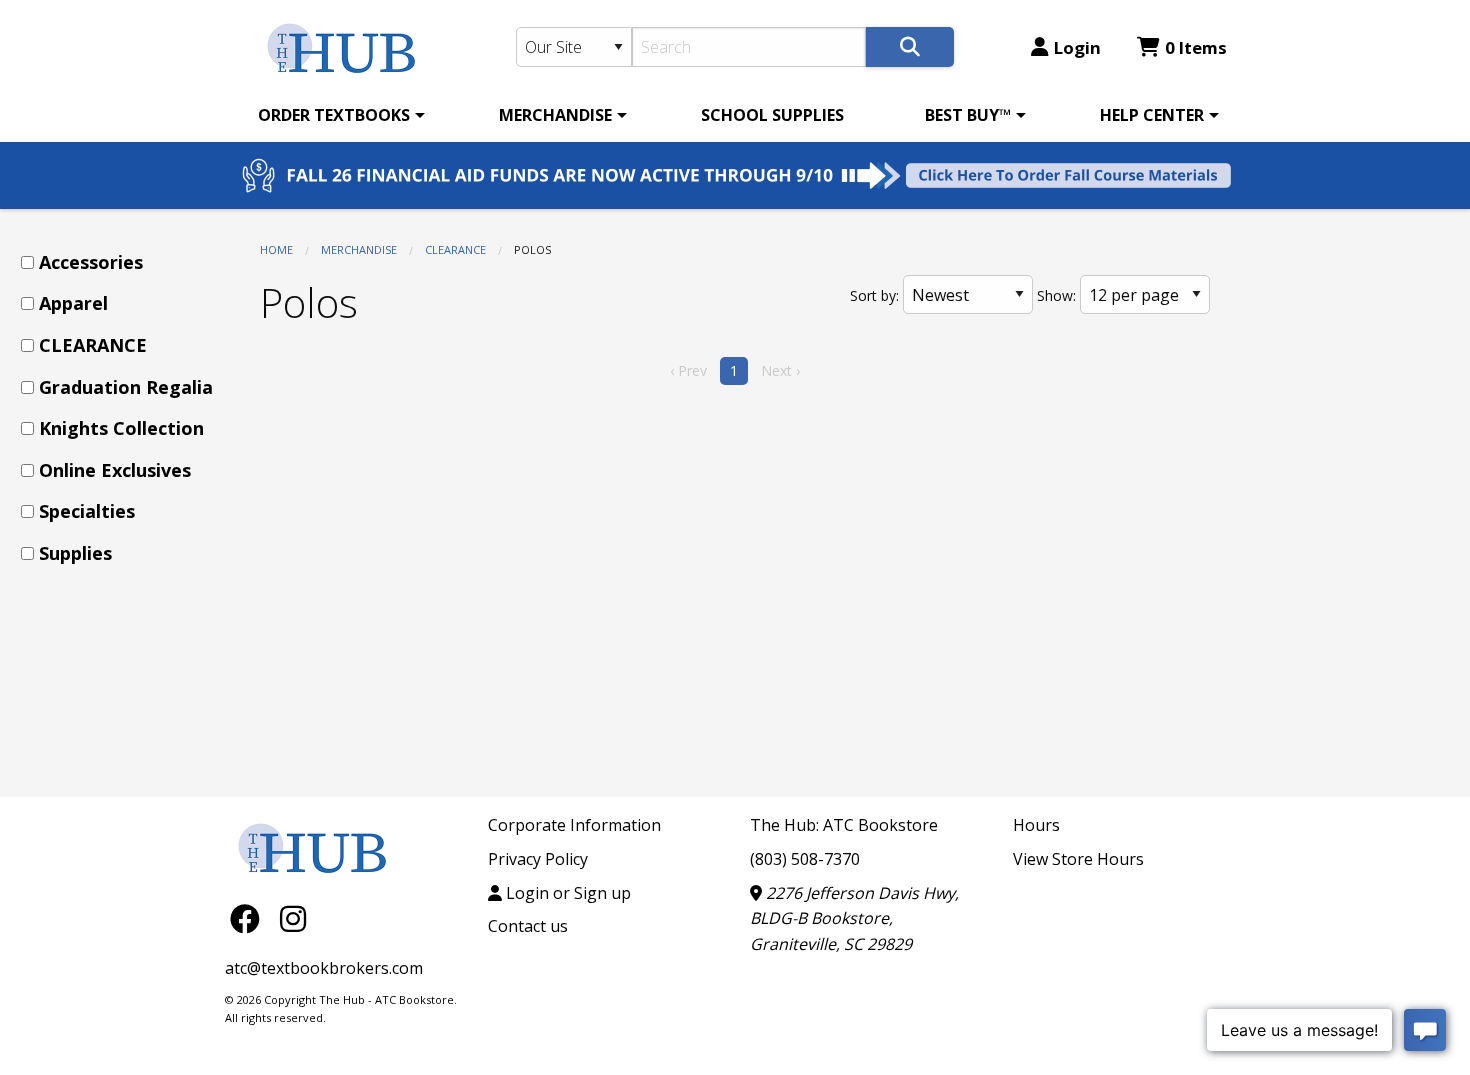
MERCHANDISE (555, 115)
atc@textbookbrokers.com (324, 968)
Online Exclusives (115, 470)
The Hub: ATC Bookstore (844, 825)
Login (1077, 47)
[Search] (910, 47)
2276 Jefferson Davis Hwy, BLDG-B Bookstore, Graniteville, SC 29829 (854, 918)
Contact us (528, 926)
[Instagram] (293, 917)
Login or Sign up (566, 893)
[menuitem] (338, 115)
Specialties (87, 511)
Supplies (75, 553)
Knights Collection (121, 428)
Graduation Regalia (126, 387)
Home (276, 249)
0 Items (1196, 47)
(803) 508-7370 (805, 859)
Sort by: (874, 295)
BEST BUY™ (968, 115)
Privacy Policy (538, 859)
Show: (1056, 295)
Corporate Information (574, 825)
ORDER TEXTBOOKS (334, 115)
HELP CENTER (1152, 115)
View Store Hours (1078, 859)
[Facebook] (250, 917)
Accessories (91, 262)
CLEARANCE (455, 249)
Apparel (73, 303)
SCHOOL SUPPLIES (772, 115)
